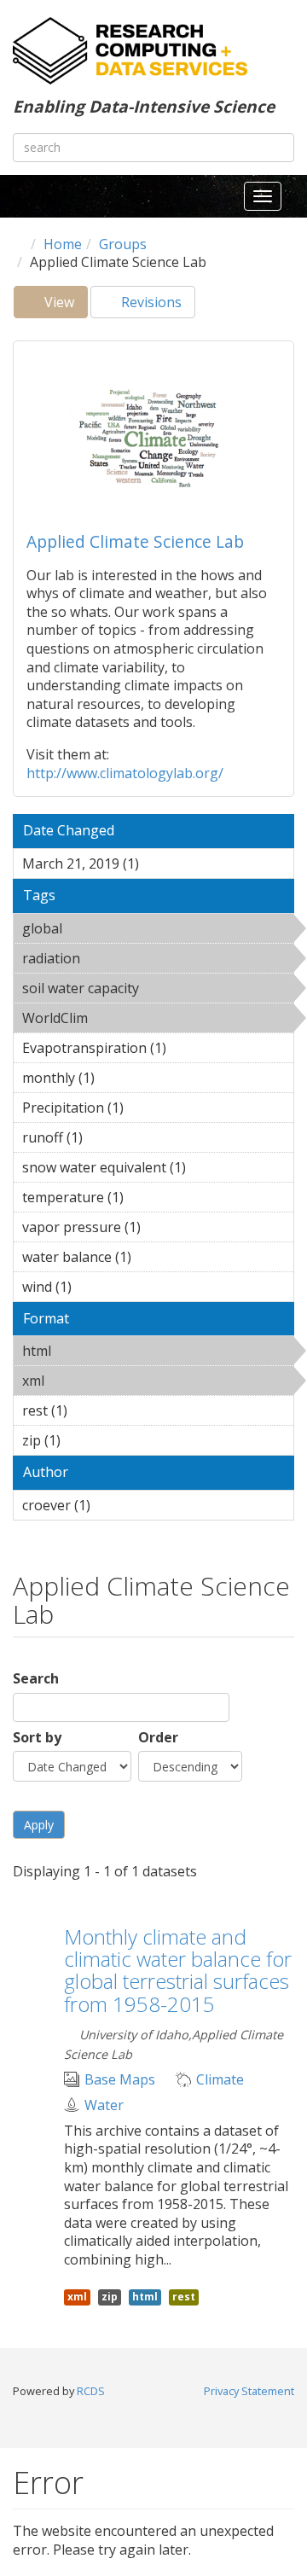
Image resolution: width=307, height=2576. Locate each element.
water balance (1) (158, 1257)
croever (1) (117, 1505)
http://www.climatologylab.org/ (125, 773)
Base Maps (120, 2080)
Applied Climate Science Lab (135, 541)
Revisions (150, 302)
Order (158, 1738)
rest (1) (94, 1410)
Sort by (37, 1738)
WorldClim (132, 1018)
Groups (123, 244)
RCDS (91, 2391)
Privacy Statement (249, 2391)
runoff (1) (109, 1137)
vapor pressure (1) (151, 1230)
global (106, 928)
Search (36, 1679)
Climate (220, 2080)
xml (88, 1381)
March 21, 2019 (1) (149, 866)
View (64, 305)
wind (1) (98, 1287)
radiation (124, 958)
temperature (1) (150, 1197)
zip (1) (87, 1440)
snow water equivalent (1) (157, 1170)
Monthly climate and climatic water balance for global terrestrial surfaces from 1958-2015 (178, 1970)
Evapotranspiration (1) (156, 1050)
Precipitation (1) (150, 1108)
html (95, 1351)
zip (110, 2297)
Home (63, 244)
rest (184, 2297)
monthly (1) (121, 1078)
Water (104, 2105)
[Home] (130, 51)
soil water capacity (139, 991)
